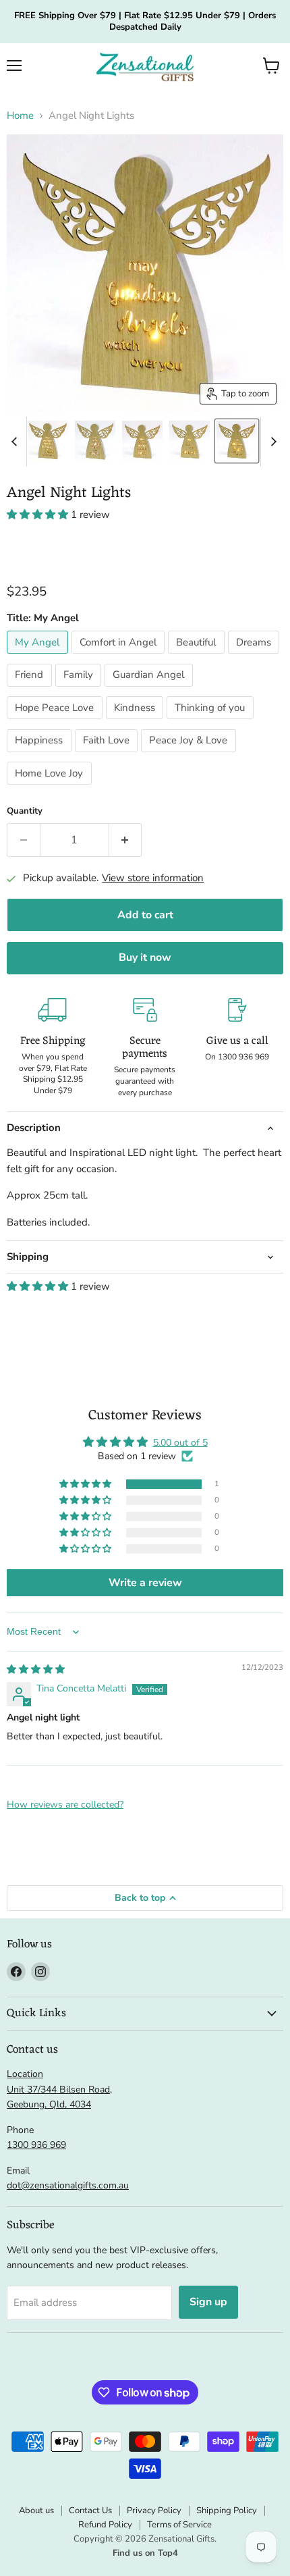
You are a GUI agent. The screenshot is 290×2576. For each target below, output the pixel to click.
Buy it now (145, 957)
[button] (271, 65)
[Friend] (31, 690)
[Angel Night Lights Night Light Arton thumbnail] (190, 441)
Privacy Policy (154, 2511)
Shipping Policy (227, 2511)
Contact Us (90, 2511)
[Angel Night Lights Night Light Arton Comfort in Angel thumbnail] (95, 441)
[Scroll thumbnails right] (271, 442)
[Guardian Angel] (150, 690)
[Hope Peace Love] (56, 722)
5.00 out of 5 (180, 1443)
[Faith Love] (108, 756)
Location (25, 2074)
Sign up (208, 2302)
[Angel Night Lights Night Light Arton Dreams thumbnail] (48, 441)
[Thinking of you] (212, 722)
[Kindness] (137, 722)
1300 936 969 (36, 2145)
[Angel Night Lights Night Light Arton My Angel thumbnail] (237, 441)
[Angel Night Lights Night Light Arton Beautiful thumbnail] (142, 441)
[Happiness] (41, 756)
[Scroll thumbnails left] (16, 442)
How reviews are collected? (65, 1805)
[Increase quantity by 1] (126, 840)
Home (20, 116)
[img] (36, 1670)
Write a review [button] (145, 1583)
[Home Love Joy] (51, 788)
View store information (153, 878)
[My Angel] (39, 657)
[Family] (80, 690)
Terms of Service (179, 2525)
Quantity (25, 811)
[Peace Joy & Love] (190, 756)
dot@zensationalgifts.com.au (68, 2185)
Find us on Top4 (145, 2553)
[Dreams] (256, 657)
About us (36, 2511)
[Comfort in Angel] (120, 657)
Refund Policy (105, 2525)
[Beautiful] (198, 657)
